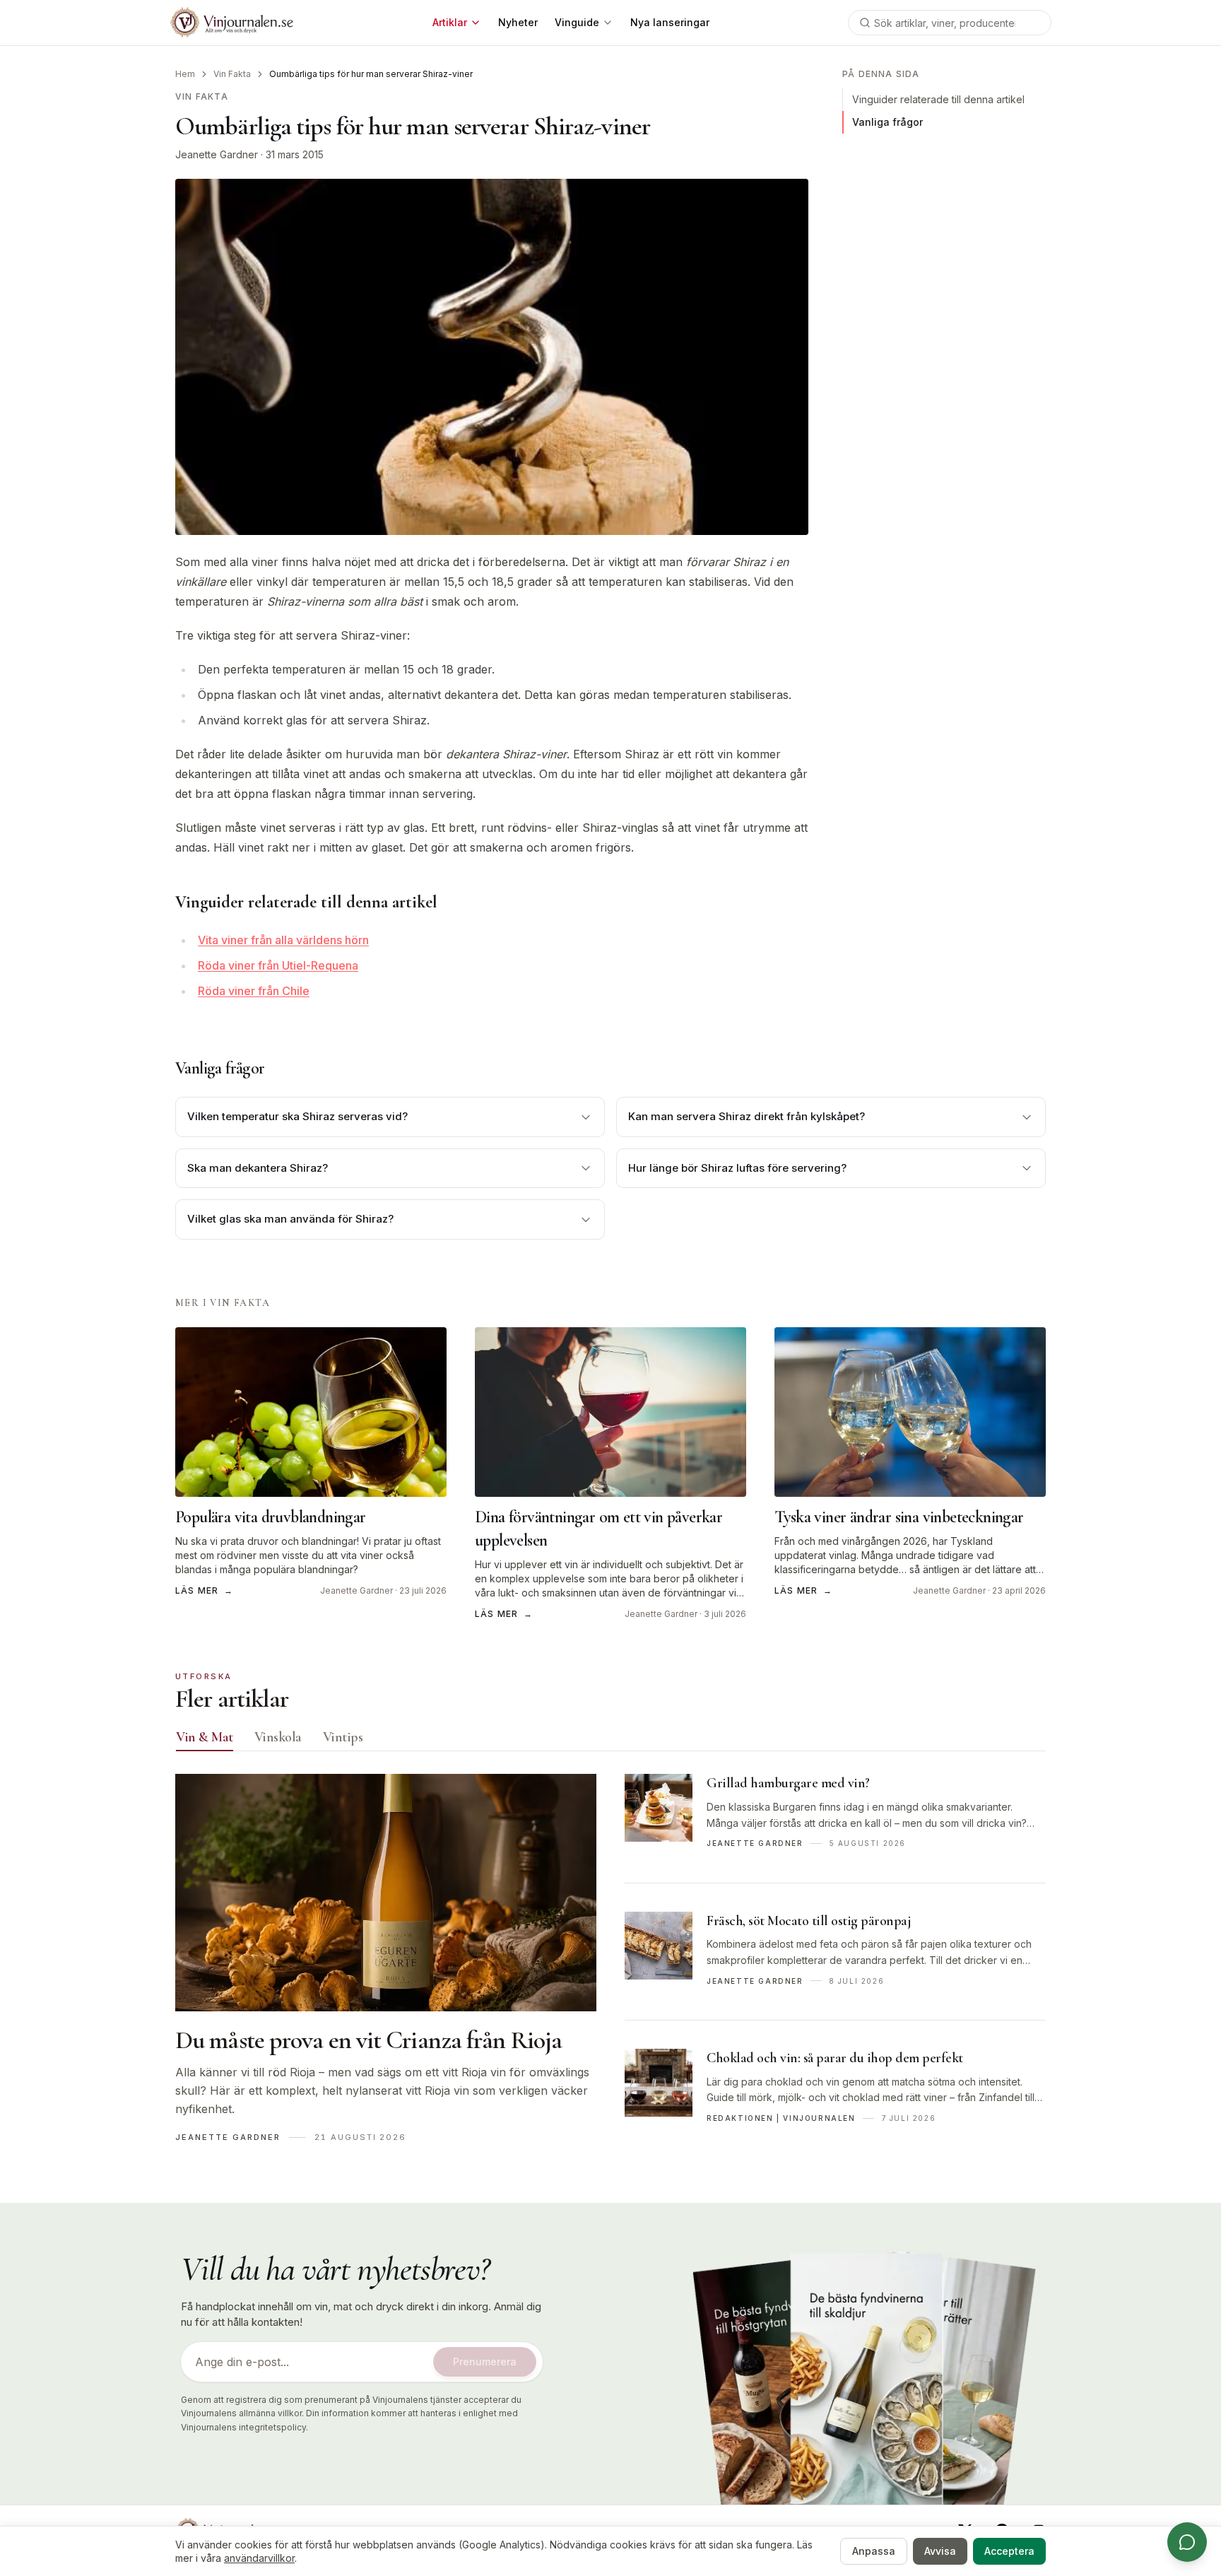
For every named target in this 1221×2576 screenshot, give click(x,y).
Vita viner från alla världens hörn (283, 940)
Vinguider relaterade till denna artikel (938, 99)
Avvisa (940, 2551)
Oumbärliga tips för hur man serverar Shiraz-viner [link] (371, 74)
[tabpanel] (610, 1965)
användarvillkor (259, 2558)
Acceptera (1009, 2551)
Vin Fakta (232, 74)
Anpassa (874, 2551)
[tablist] (610, 1740)
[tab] (205, 1737)
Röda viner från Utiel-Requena (278, 965)
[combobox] (950, 23)
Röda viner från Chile (254, 991)
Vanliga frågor (887, 122)
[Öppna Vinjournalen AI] (1187, 2542)
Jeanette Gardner (217, 154)
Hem (185, 74)
